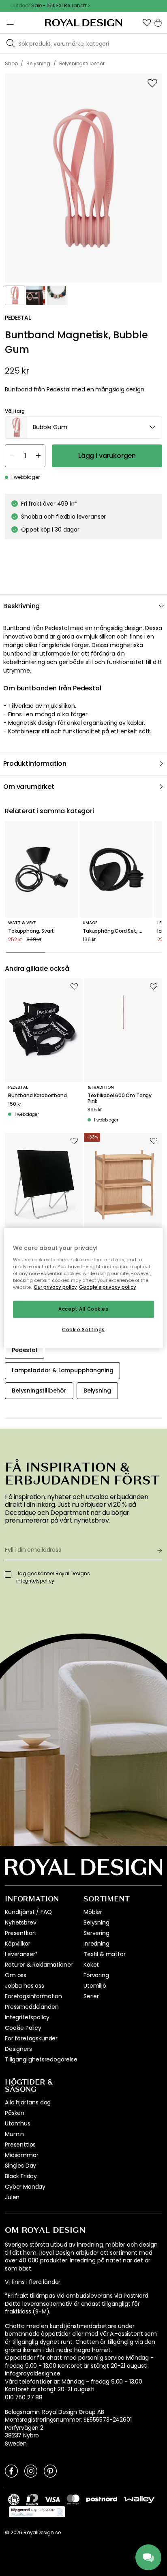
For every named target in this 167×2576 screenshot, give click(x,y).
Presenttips (20, 2145)
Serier (91, 1996)
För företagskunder (31, 2038)
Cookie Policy (23, 2028)
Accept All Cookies (83, 1309)
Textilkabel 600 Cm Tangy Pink (120, 1099)
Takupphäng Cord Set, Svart (116, 931)
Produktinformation (35, 764)
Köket (91, 1965)
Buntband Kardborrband (37, 1096)
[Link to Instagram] (31, 2471)
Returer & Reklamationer (39, 1965)
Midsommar (22, 2155)
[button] (147, 23)
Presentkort (21, 1933)
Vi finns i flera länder (33, 2282)
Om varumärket (29, 787)
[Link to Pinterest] (50, 2471)
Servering (96, 1933)
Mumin (14, 2134)
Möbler (93, 1912)
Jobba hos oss (25, 1986)
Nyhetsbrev (20, 1922)
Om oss (16, 1975)
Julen (12, 2197)
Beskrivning (21, 606)
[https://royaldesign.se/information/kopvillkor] (37, 2512)
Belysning (96, 1922)
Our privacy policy (55, 1287)
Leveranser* (21, 1954)
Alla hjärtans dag (28, 2102)
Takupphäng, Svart (31, 931)
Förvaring (96, 1975)
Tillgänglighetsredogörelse (41, 2059)
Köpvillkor (17, 1944)
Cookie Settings (83, 1329)
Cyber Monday (25, 2187)
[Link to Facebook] (11, 2471)
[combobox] (83, 427)
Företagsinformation (33, 1996)
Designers (18, 2049)
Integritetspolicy (27, 2017)
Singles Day (20, 2166)
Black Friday (21, 2176)
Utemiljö (95, 1986)
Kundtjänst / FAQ (28, 1912)
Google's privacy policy (108, 1287)
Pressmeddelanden (32, 2007)
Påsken (15, 2113)
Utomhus (18, 2123)
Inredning (96, 1944)
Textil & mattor (105, 1954)
